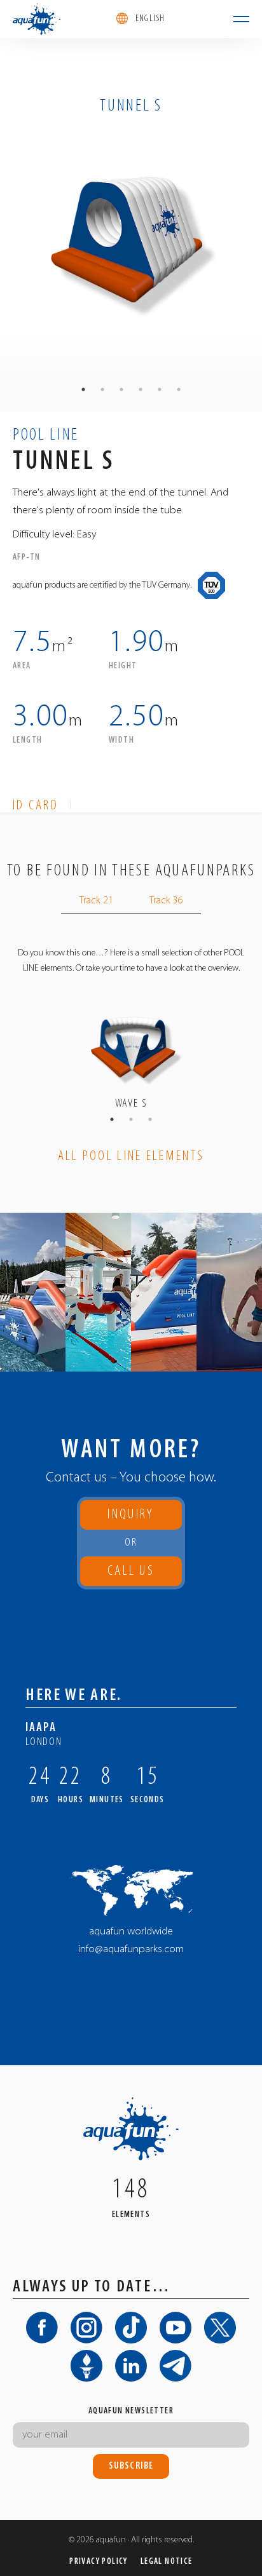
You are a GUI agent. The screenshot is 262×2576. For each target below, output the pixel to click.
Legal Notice (167, 2562)
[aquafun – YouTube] (176, 2328)
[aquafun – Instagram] (86, 2328)
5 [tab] (160, 389)
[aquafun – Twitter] (220, 2328)
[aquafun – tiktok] (131, 2328)
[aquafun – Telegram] (176, 2366)
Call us (131, 1575)
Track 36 (166, 901)
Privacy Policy (99, 2562)
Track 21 (96, 901)
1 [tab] (83, 389)
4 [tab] (141, 389)
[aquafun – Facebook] (42, 2328)
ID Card (36, 806)
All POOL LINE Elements (131, 1157)
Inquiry (131, 1515)
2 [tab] (102, 389)
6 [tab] (179, 389)
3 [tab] (121, 389)
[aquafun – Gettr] (86, 2366)
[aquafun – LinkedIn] (131, 2366)
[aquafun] (37, 19)
